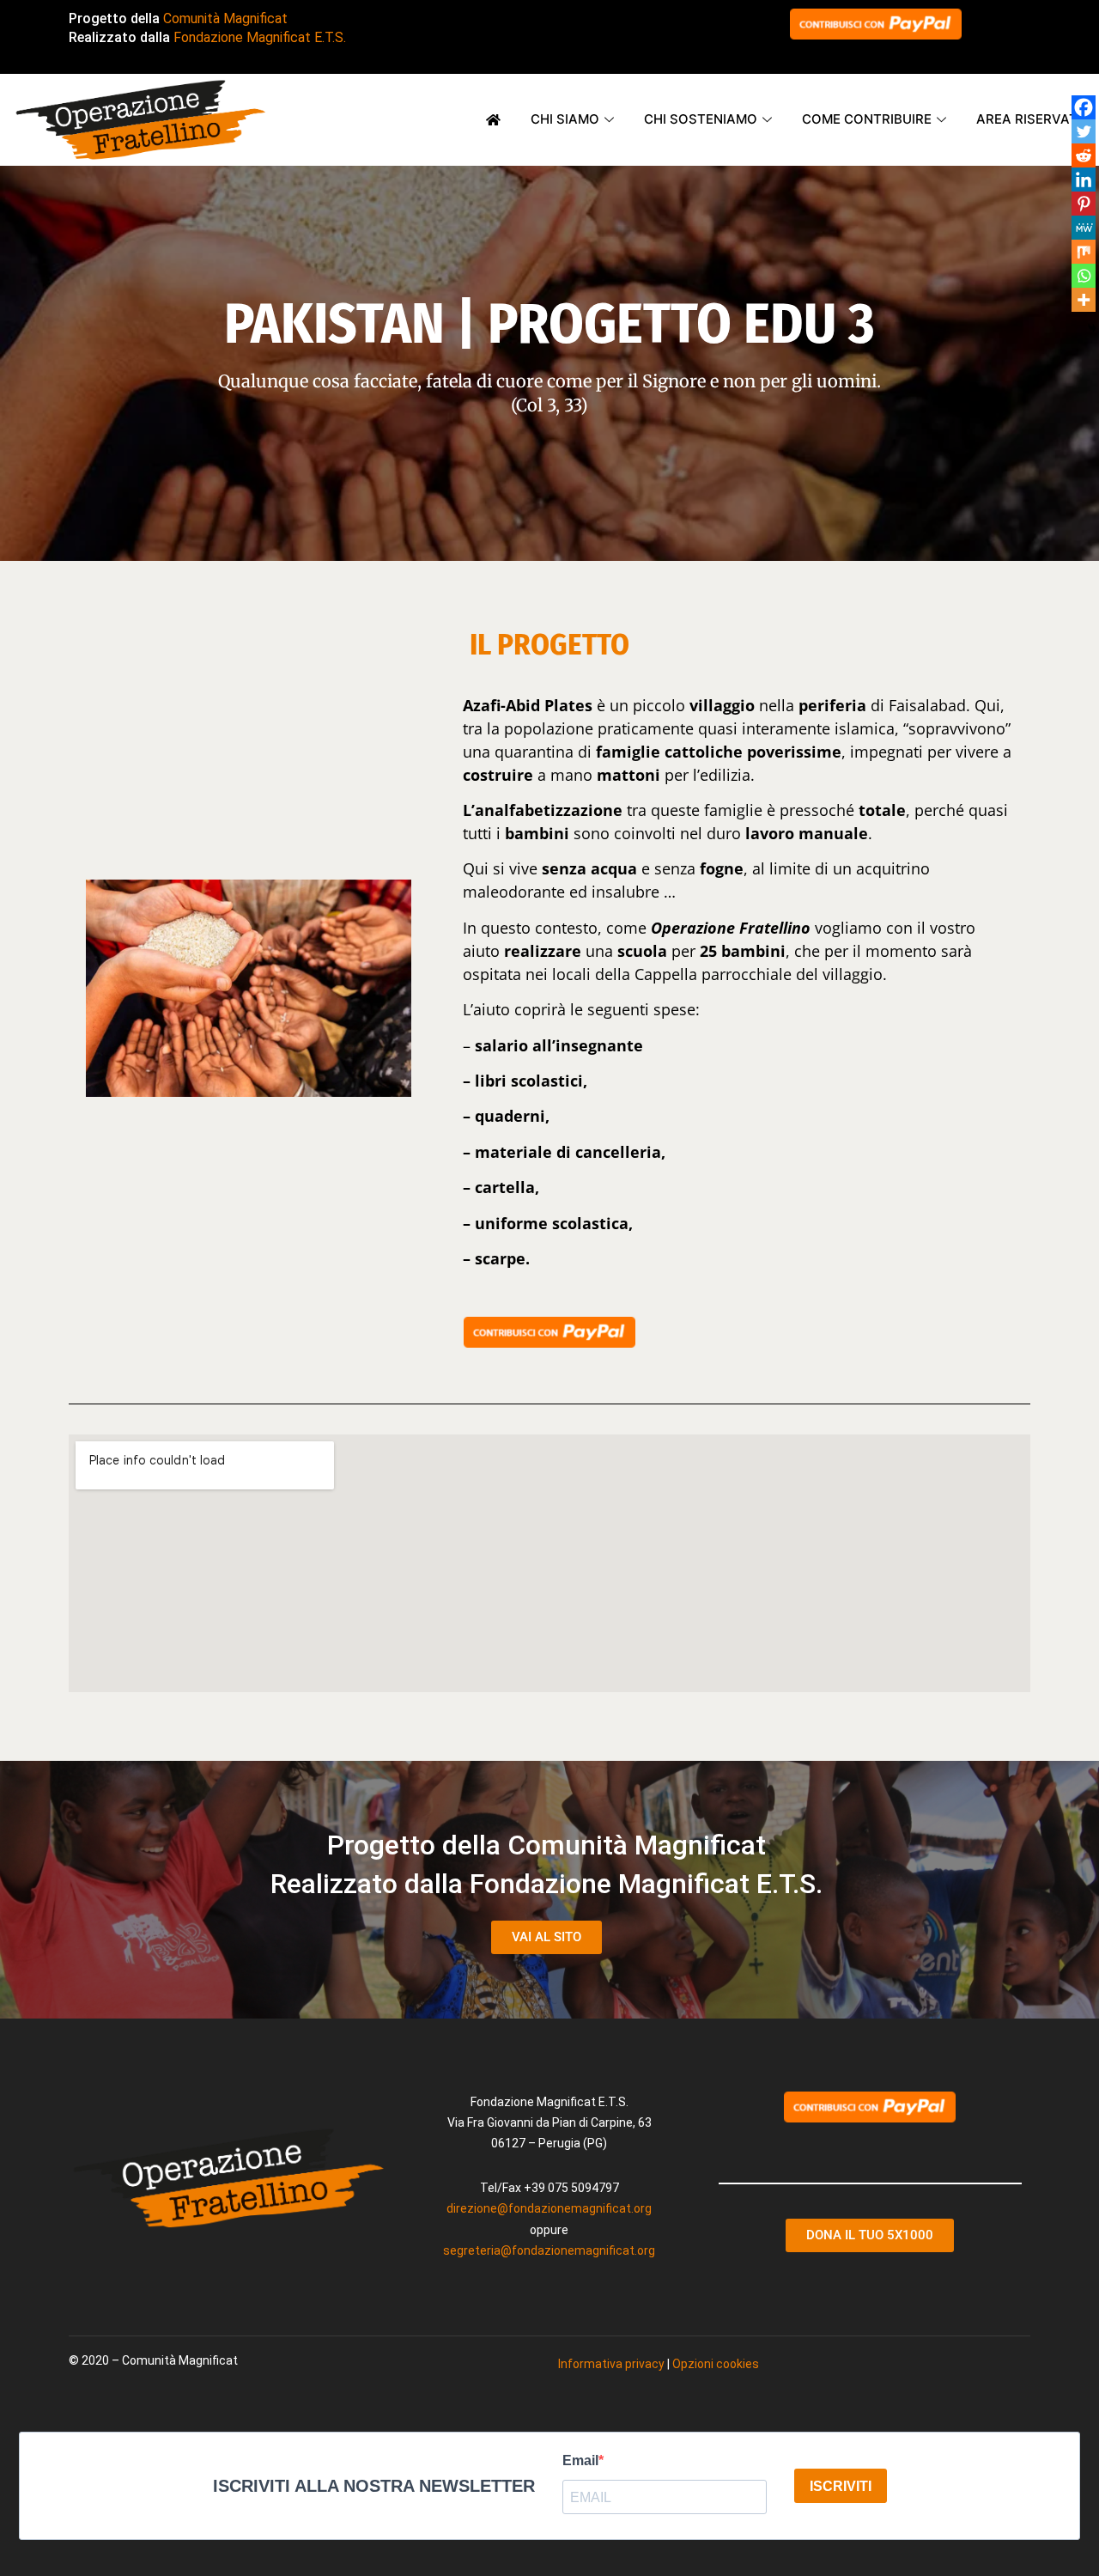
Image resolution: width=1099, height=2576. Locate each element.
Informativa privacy (611, 2364)
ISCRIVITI (841, 2486)
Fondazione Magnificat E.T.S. (260, 37)
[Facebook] (1084, 107)
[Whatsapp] (1084, 276)
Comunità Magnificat (225, 18)
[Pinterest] (1084, 204)
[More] (1084, 300)
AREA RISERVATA (1031, 119)
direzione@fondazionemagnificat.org (549, 2208)
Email (580, 2461)
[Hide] (1092, 328)
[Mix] (1084, 252)
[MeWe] (1084, 228)
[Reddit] (1084, 155)
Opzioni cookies (716, 2364)
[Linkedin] (1084, 180)
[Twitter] (1084, 131)
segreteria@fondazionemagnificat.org (549, 2250)
